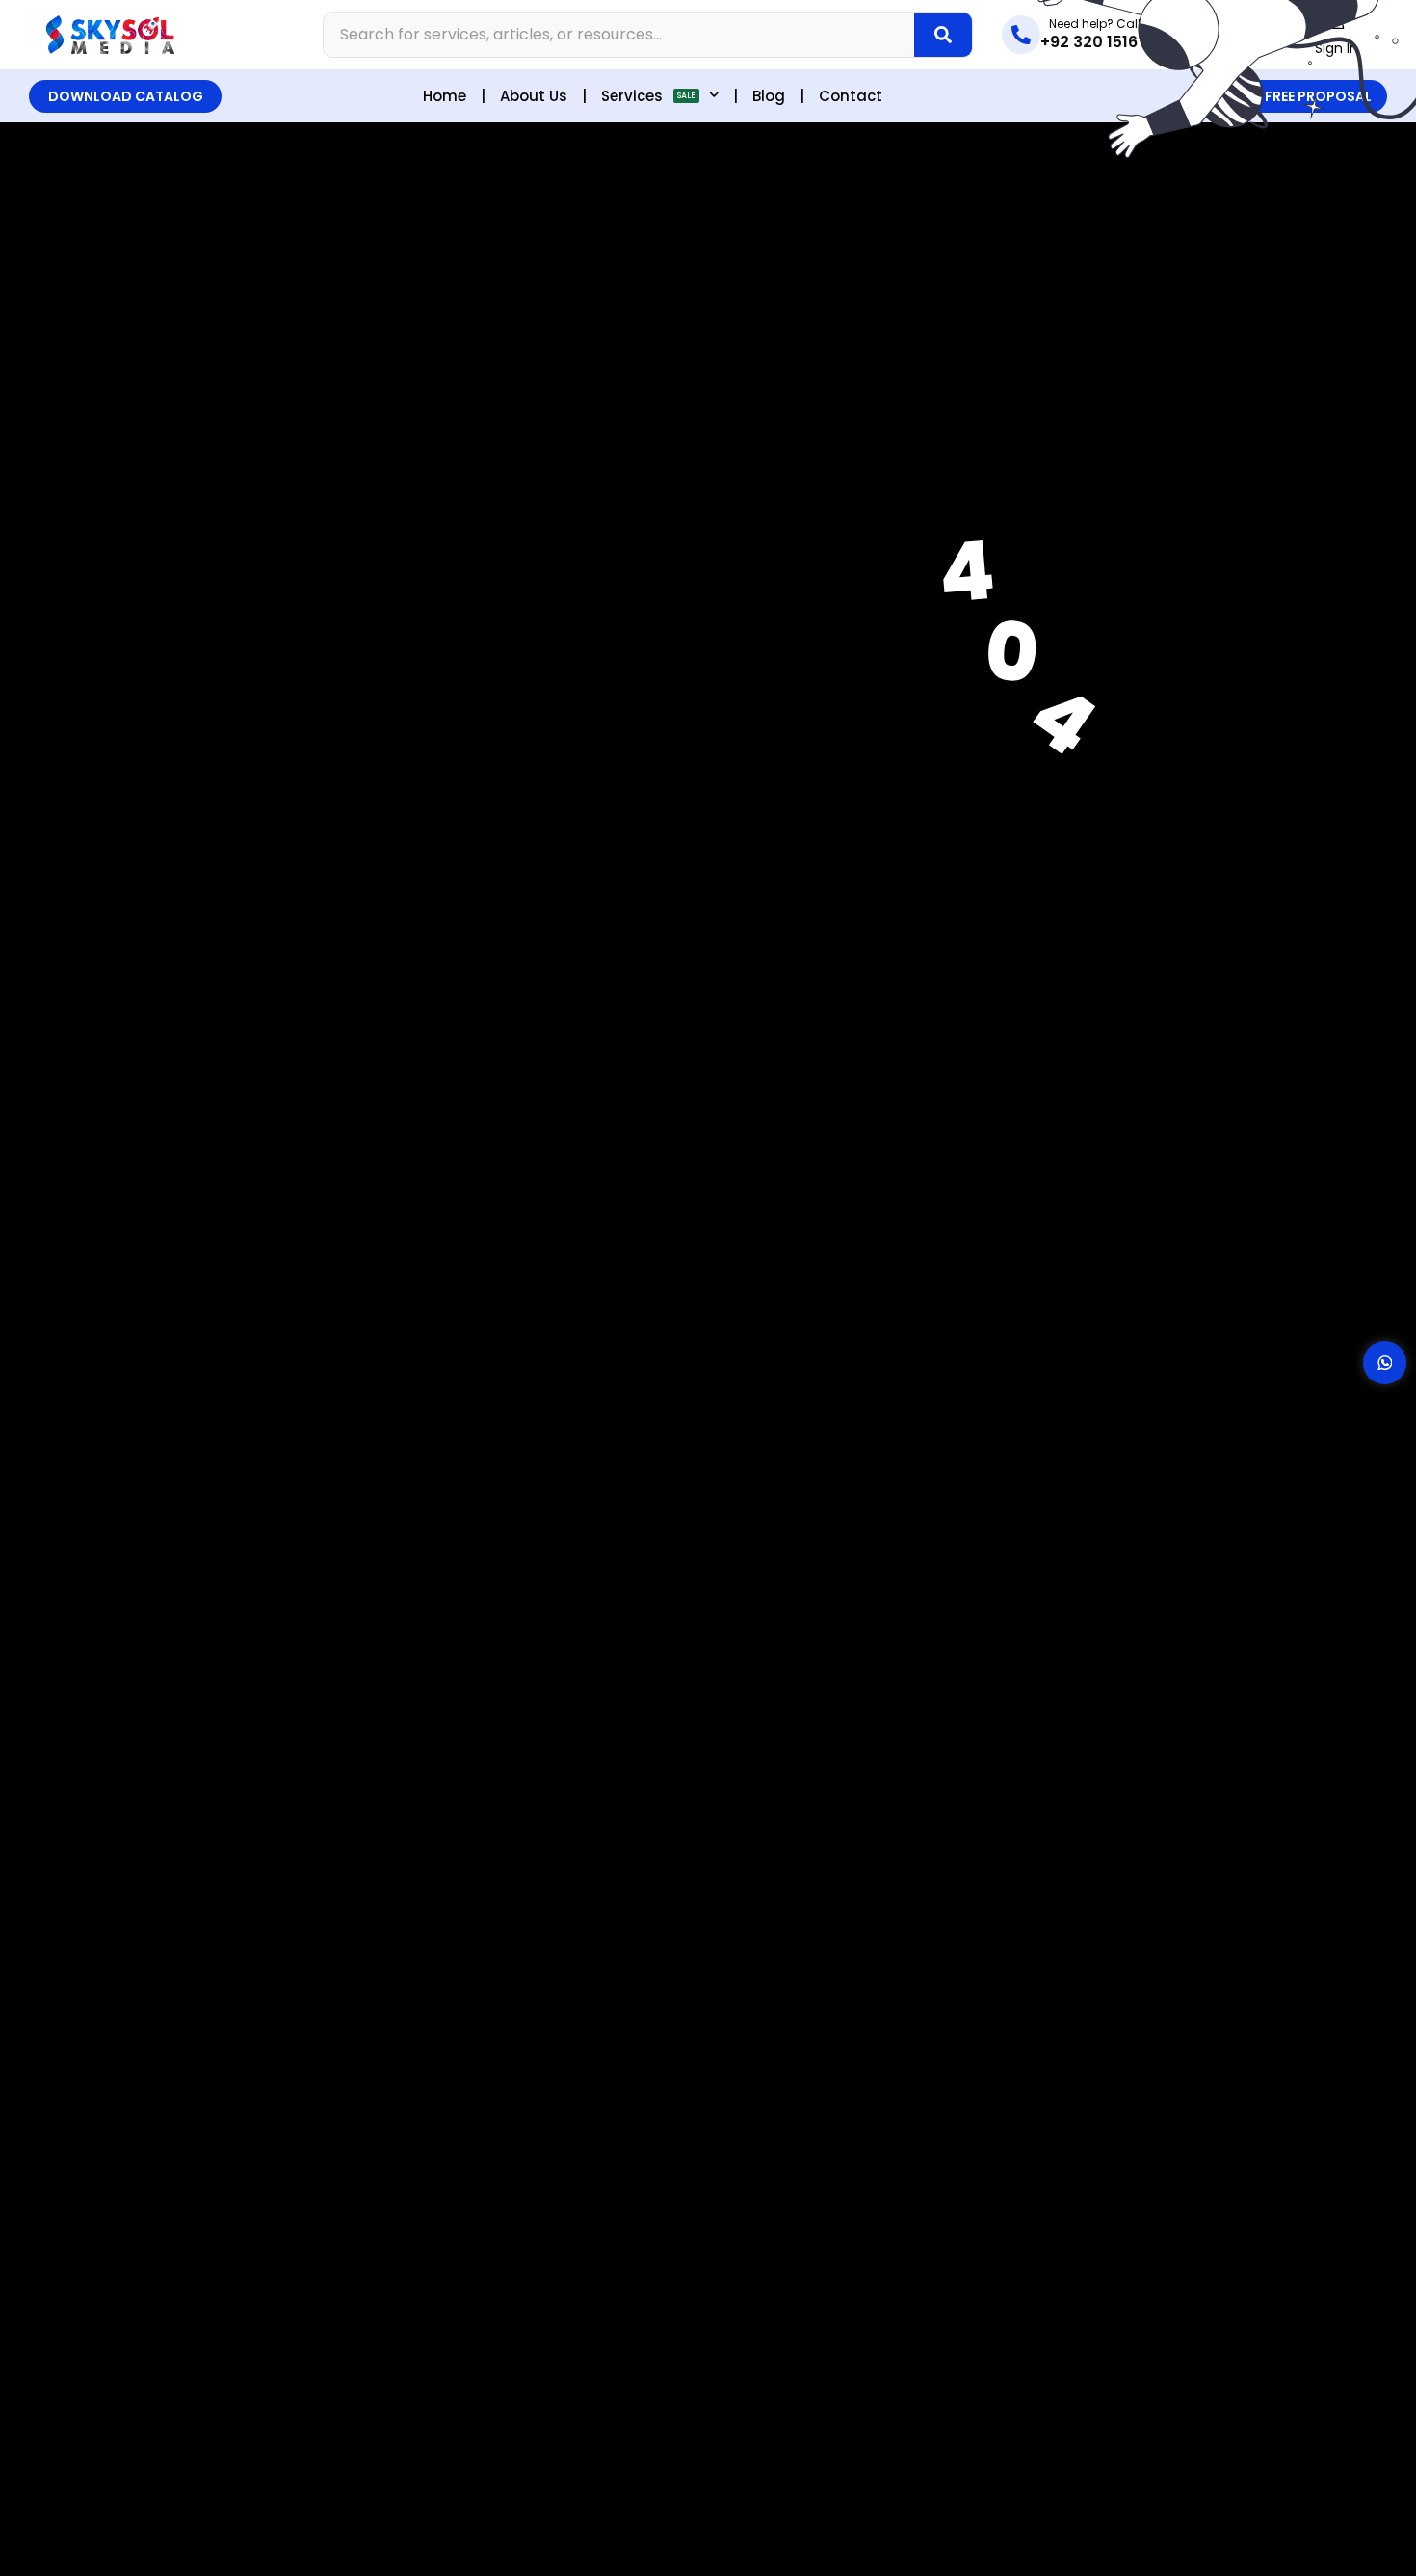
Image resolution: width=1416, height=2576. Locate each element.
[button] (125, 96)
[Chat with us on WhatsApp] (1385, 1363)
